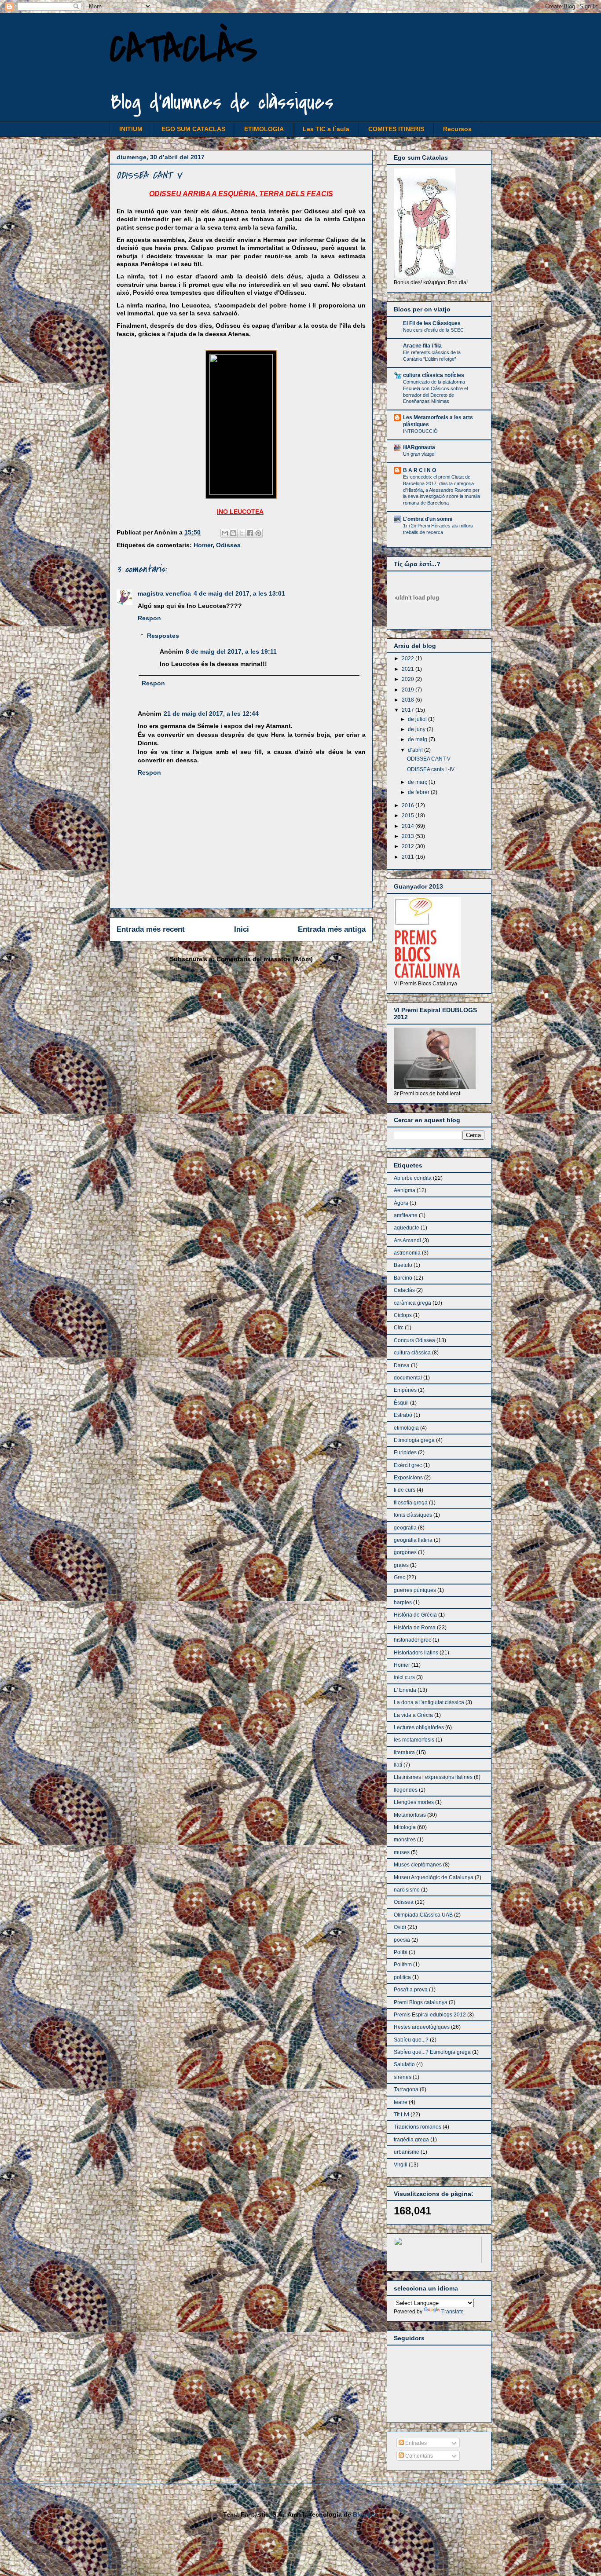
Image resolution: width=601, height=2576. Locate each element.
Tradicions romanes (418, 2127)
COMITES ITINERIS (396, 129)
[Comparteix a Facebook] (250, 533)
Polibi (401, 1952)
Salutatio (404, 2064)
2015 (409, 816)
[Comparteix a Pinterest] (258, 533)
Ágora (401, 1203)
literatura (404, 1753)
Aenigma (405, 1190)
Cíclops (403, 1315)
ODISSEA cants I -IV (431, 769)
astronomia (407, 1253)
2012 (409, 846)
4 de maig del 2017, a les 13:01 (239, 593)
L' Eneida (405, 1690)
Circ (399, 1328)
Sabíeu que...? (411, 2040)
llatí (398, 1765)
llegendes (406, 1790)
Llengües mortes (414, 1802)
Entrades (415, 2443)
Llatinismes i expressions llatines (433, 1777)
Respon (149, 618)
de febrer (419, 792)
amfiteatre (406, 1215)
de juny (417, 729)
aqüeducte (407, 1228)
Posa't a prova (411, 1990)
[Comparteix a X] (242, 533)
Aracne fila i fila (422, 346)
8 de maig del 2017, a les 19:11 (231, 651)
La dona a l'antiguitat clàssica (429, 1702)
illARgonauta (419, 447)
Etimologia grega (414, 1440)
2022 (409, 659)
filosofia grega (411, 1503)
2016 (409, 805)
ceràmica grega (412, 1303)
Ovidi (400, 1927)
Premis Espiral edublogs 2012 (430, 2015)
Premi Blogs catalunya (421, 2002)
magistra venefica (164, 593)
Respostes (163, 636)
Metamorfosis (410, 1815)
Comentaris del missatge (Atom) (265, 959)
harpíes (403, 1603)
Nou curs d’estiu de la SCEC (433, 330)
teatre (401, 2102)
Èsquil (401, 1403)
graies (401, 1565)
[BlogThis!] (233, 533)
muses (402, 1852)
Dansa (402, 1365)
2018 (409, 700)
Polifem (403, 1965)
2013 (409, 836)
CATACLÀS (183, 49)
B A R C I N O (420, 470)
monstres (405, 1840)
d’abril (416, 750)
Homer (203, 545)
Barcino (403, 1278)
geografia (405, 1528)
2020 (409, 679)
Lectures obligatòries (419, 1727)
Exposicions (408, 1478)
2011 (409, 857)
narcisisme (407, 1890)
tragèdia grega (411, 2140)
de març (418, 782)
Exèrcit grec (408, 1465)
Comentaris (418, 2456)
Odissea (228, 545)
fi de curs (405, 1490)
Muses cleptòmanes (418, 1865)
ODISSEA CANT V (429, 759)
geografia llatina (413, 1540)
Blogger (365, 2514)
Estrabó (403, 1415)
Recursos (457, 129)
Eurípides (405, 1453)
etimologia (406, 1428)
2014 (409, 826)
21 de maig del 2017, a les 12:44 (211, 714)
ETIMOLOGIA (264, 129)
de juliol (418, 719)
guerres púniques (415, 1590)
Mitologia (405, 1827)
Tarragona (406, 2089)
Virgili (401, 2165)
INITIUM (131, 129)
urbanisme (407, 2152)
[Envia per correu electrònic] (225, 533)
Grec (399, 1577)
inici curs (404, 1677)
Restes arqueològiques (422, 2027)
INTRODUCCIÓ (420, 431)
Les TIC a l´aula (326, 129)
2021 (409, 669)
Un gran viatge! (419, 454)
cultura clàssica (412, 1353)
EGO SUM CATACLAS (193, 129)
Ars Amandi (407, 1240)
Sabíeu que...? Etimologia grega (432, 2052)
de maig (418, 739)
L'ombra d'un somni (428, 519)
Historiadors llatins (416, 1653)
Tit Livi (401, 2115)
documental (408, 1378)
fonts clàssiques (413, 1515)
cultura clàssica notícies (434, 375)
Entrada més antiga (332, 929)
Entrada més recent (151, 929)
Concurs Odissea (414, 1340)
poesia (402, 1940)
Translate (453, 2312)
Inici (242, 929)
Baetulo (403, 1265)
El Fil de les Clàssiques (432, 323)
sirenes (403, 2077)
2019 (409, 690)
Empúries (405, 1390)
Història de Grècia (415, 1615)
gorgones (405, 1552)
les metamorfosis (414, 1740)
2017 (409, 710)
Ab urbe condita (413, 1178)
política (402, 1977)
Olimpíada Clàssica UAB (423, 1915)
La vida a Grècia (413, 1715)
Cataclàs (404, 1290)
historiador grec (412, 1640)
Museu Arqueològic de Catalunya (434, 1877)
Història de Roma (415, 1628)
